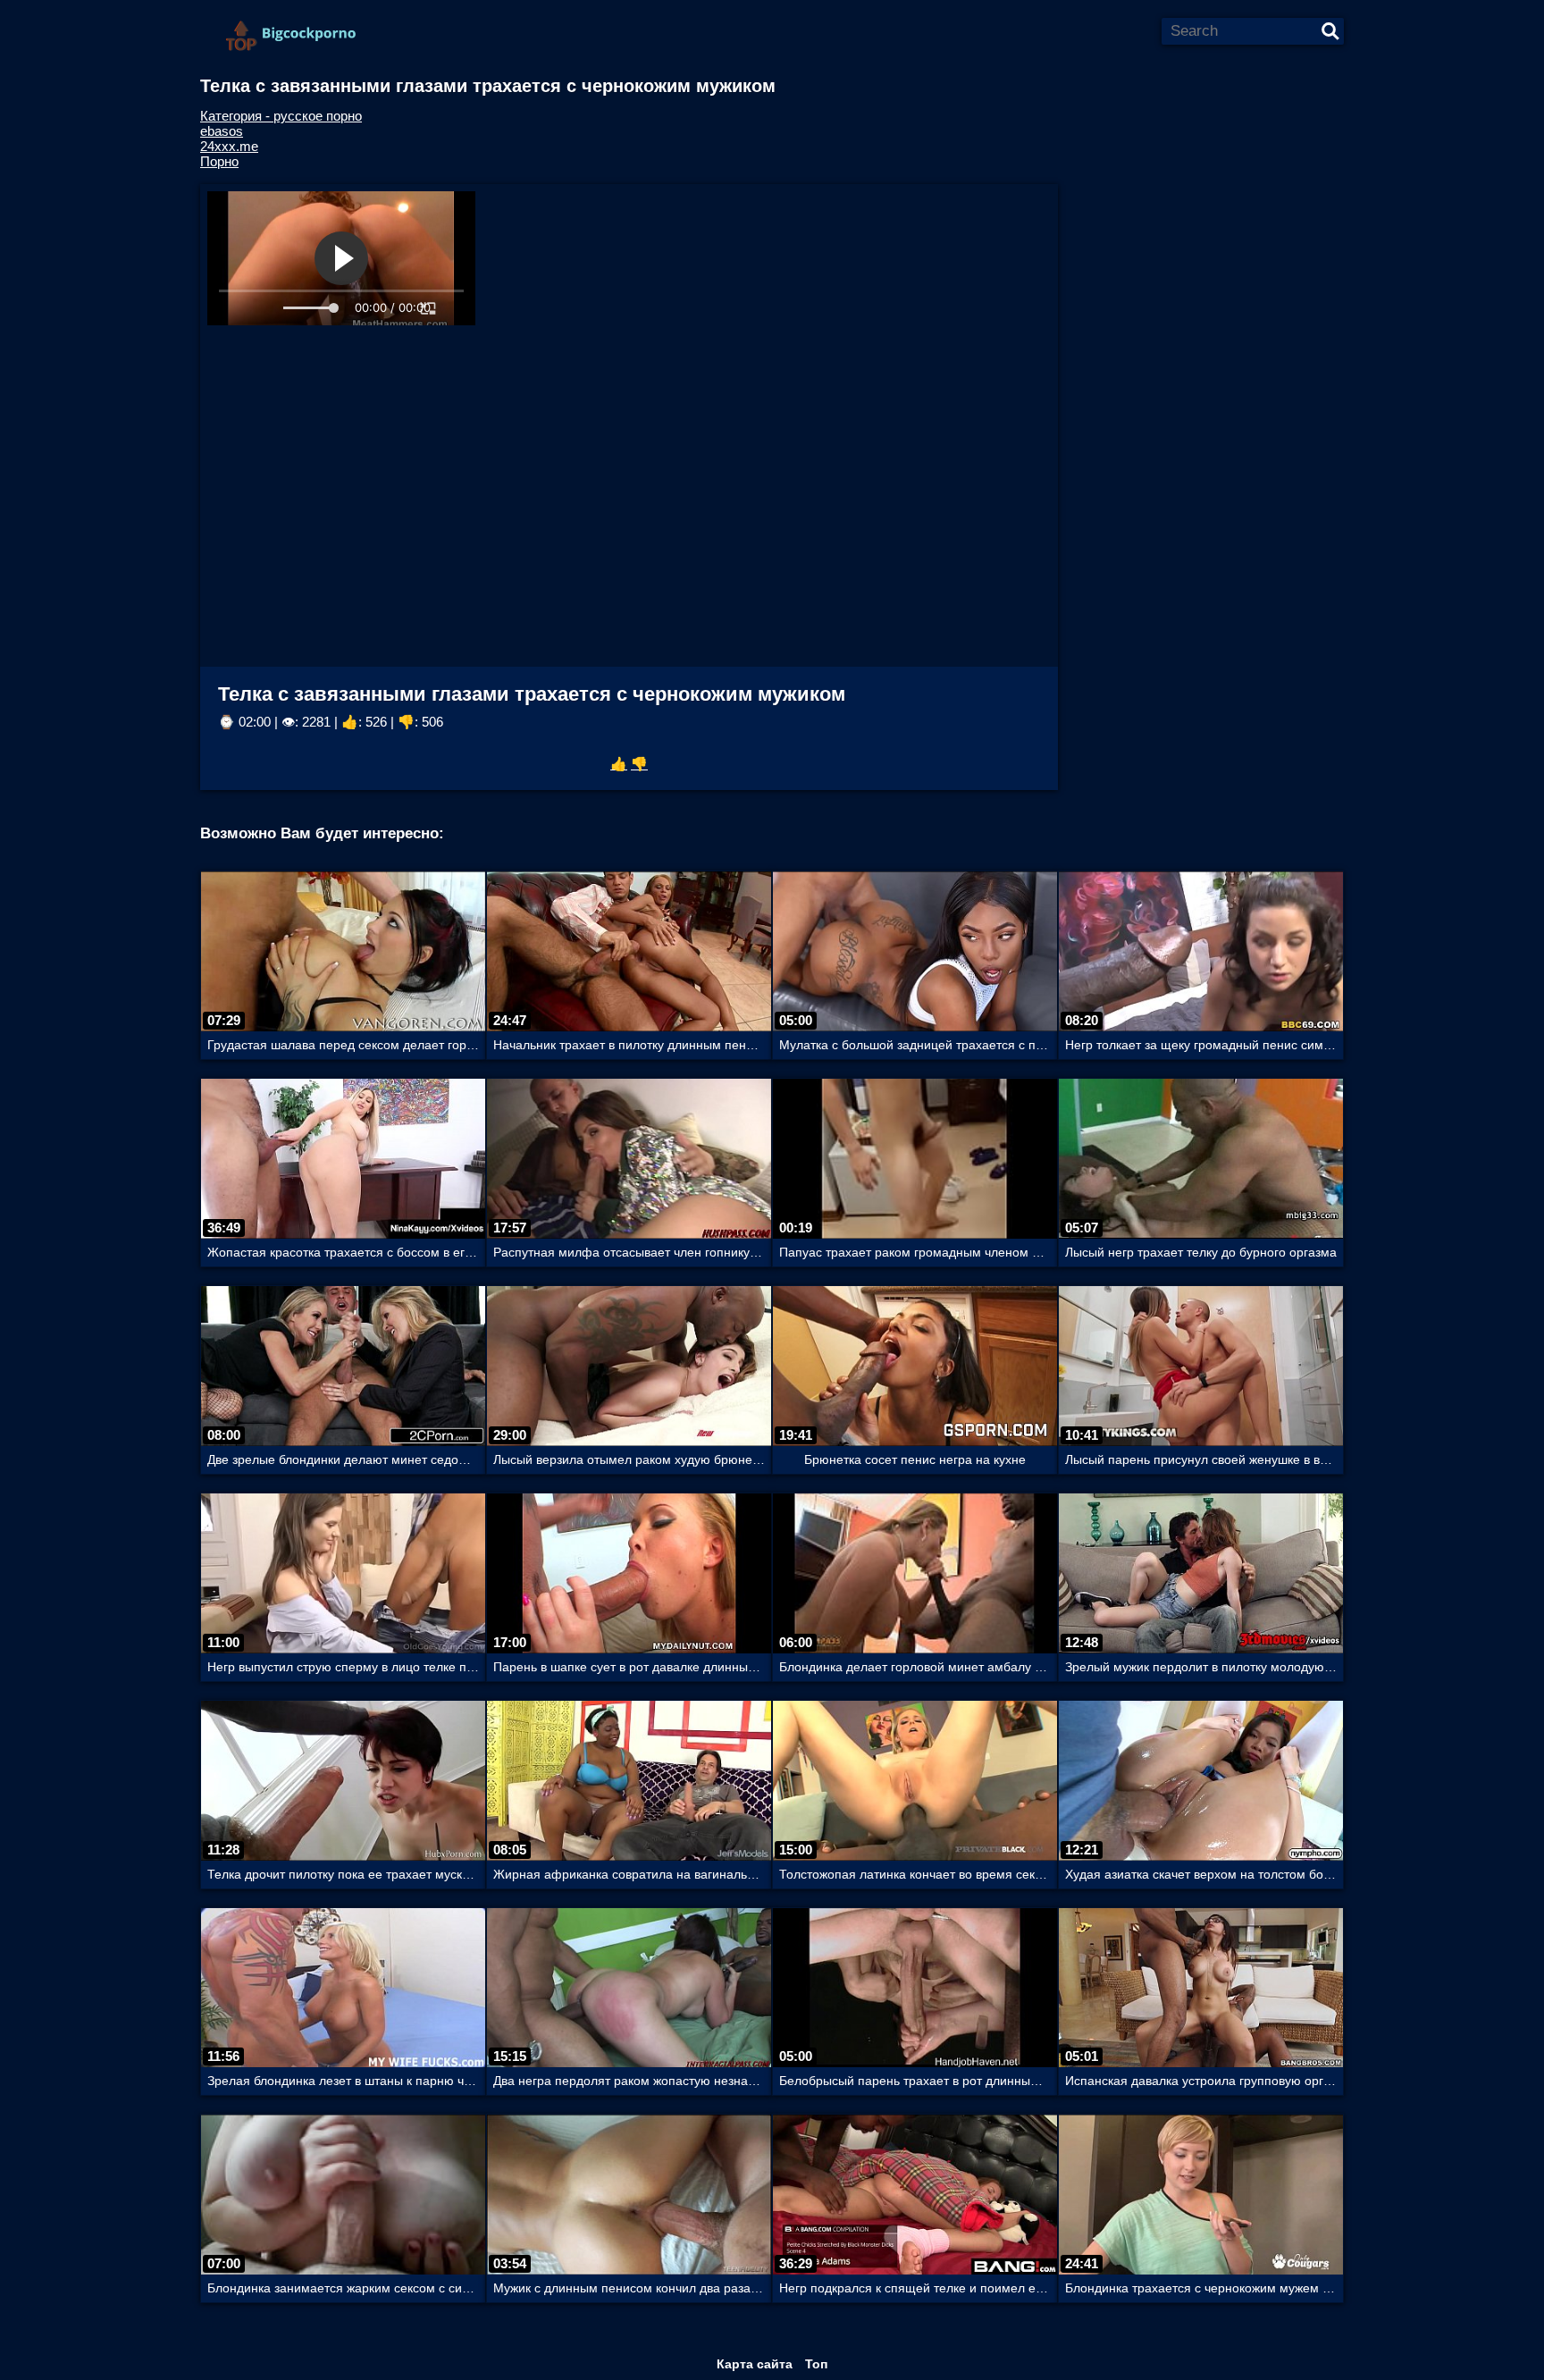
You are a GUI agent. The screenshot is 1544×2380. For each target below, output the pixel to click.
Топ (816, 2364)
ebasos (222, 131)
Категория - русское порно (281, 116)
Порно (219, 161)
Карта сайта (755, 2364)
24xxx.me (229, 146)
